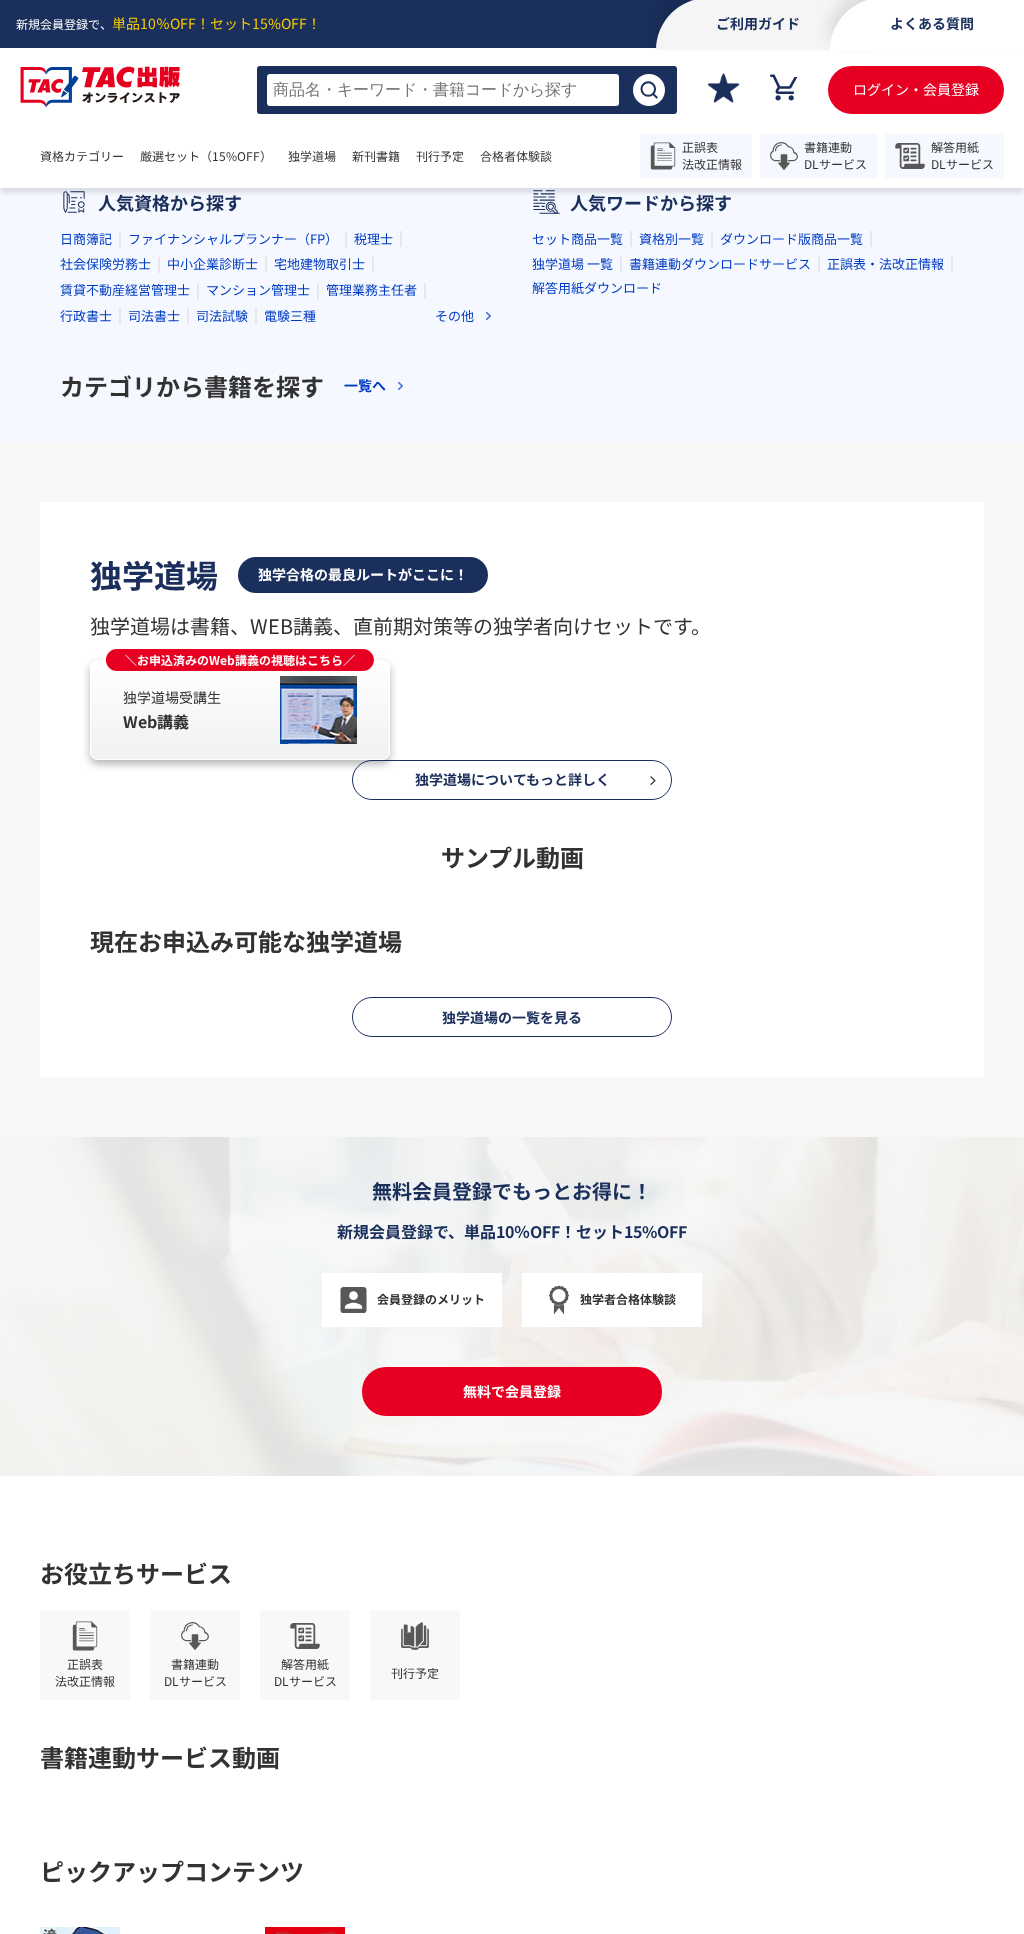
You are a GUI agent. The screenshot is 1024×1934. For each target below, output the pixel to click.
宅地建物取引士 (319, 547)
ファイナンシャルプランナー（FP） (233, 521)
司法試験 (222, 598)
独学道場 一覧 (572, 547)
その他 (454, 599)
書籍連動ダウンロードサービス (720, 547)
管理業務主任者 (371, 572)
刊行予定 (440, 156)
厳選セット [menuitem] (206, 156)
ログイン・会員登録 (916, 89)
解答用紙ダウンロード (597, 570)
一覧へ (365, 668)
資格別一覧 (671, 521)
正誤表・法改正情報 (885, 547)
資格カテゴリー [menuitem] (82, 156)
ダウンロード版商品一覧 (791, 521)
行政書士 (86, 598)
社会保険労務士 (105, 547)
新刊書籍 (376, 156)
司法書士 (154, 598)
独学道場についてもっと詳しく (512, 1710)
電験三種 (290, 598)
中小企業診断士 (212, 547)
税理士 (373, 521)
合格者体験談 (516, 156)
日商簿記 (86, 521)
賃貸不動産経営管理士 (125, 572)
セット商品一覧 (577, 521)
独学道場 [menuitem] (312, 156)
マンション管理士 (258, 572)
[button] (432, 405)
